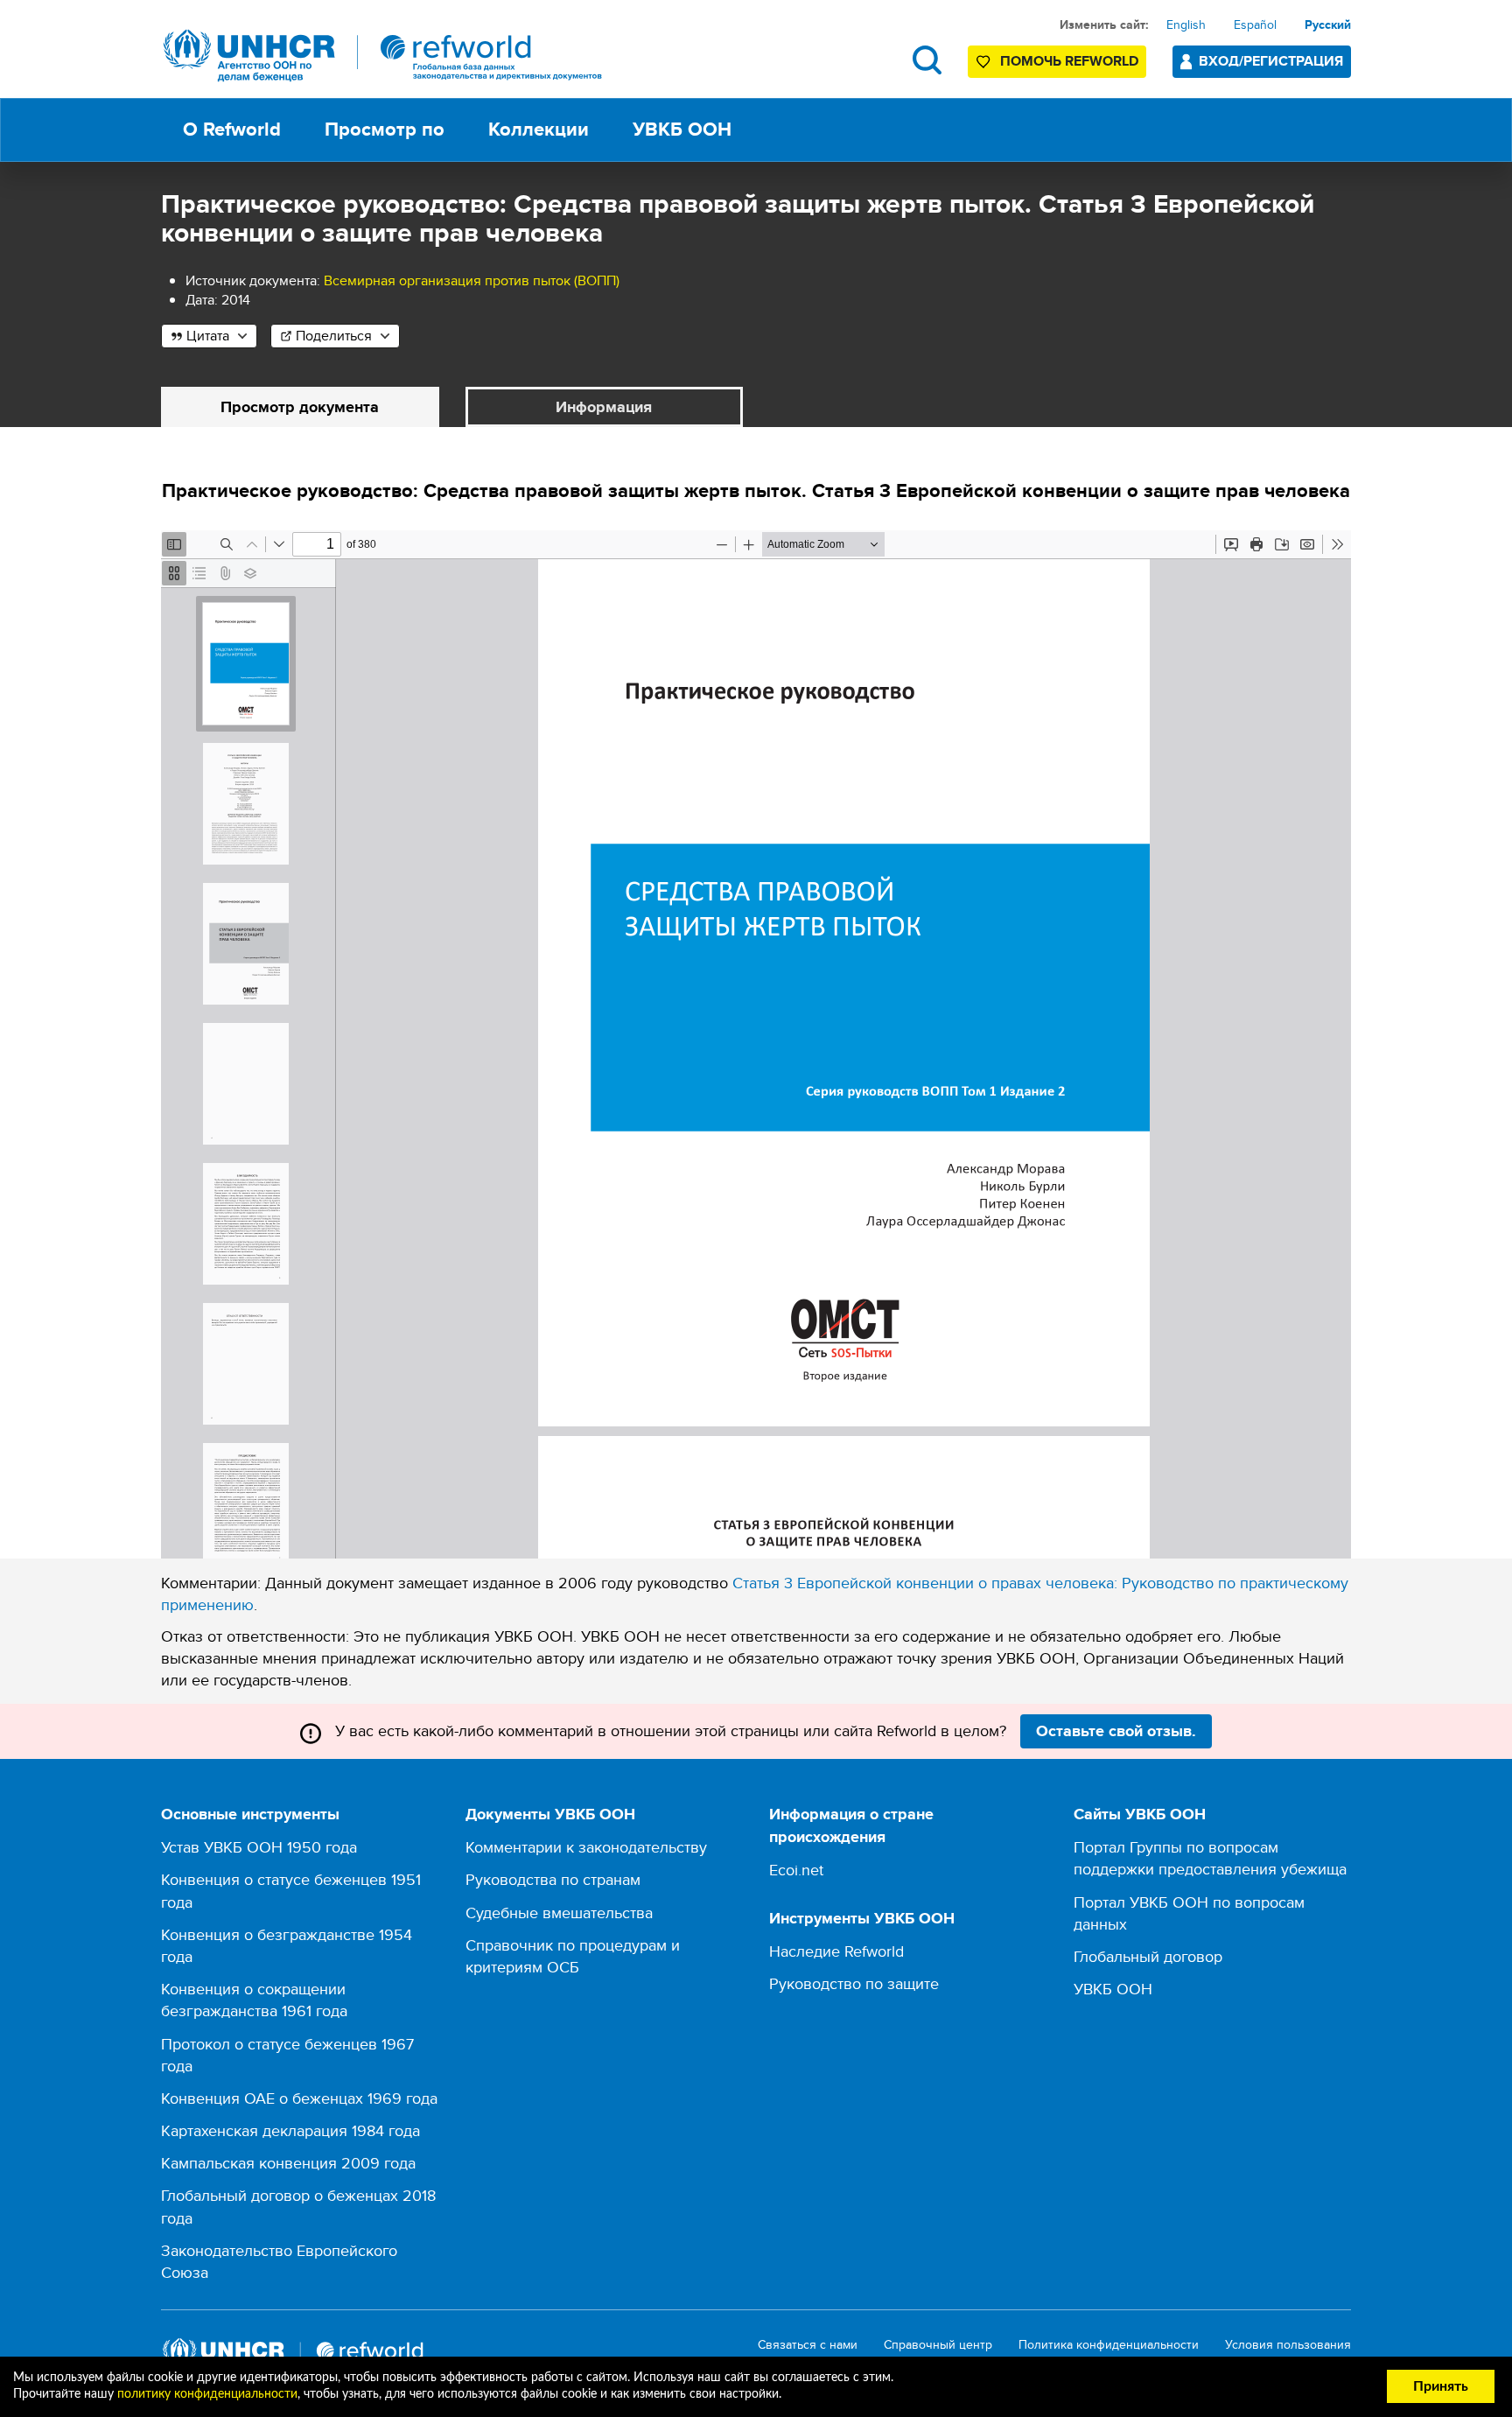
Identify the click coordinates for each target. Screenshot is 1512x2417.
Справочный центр (938, 2345)
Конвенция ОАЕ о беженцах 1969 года (299, 2098)
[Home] (383, 56)
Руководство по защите (854, 1983)
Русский (1328, 25)
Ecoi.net (796, 1870)
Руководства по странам (553, 1879)
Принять (1441, 2386)
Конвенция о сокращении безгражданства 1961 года (254, 2000)
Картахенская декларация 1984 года (290, 2130)
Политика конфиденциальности (1109, 2345)
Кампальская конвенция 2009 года (288, 2163)
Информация (604, 407)
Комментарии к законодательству (586, 1847)
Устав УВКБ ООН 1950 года (259, 1847)
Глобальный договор (1148, 1956)
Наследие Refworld (836, 1951)
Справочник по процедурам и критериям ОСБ (573, 1956)
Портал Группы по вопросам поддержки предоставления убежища (1210, 1858)
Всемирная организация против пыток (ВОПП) (472, 280)
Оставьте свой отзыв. (1116, 1731)
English (1186, 25)
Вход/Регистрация (1271, 61)
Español (1255, 25)
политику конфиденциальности (207, 2394)
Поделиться (334, 336)
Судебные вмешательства (559, 1913)
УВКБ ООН (1113, 1989)
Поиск (927, 60)
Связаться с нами (808, 2345)
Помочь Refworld (1069, 61)
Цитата (208, 336)
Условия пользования (1288, 2345)
